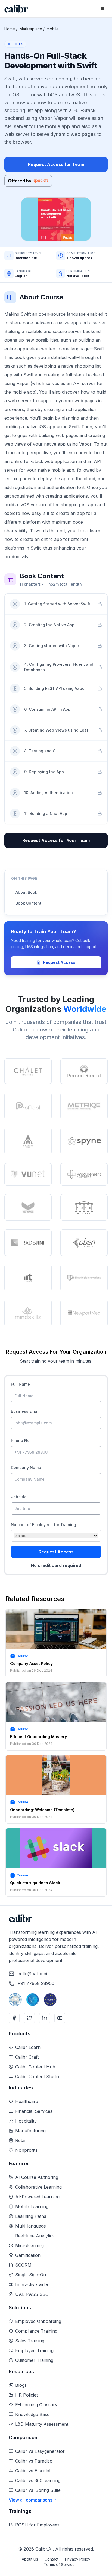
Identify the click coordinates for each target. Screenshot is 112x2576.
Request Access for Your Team (56, 840)
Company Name (26, 1467)
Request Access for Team (56, 164)
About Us (30, 2559)
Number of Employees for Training (43, 1525)
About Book (26, 892)
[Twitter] (29, 2018)
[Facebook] (14, 2018)
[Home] (16, 9)
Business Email (25, 1411)
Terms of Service (59, 2564)
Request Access (59, 962)
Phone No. (21, 1440)
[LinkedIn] (45, 2018)
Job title (19, 1497)
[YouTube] (60, 2018)
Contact (52, 2559)
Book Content (28, 903)
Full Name (20, 1384)
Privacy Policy (78, 2559)
